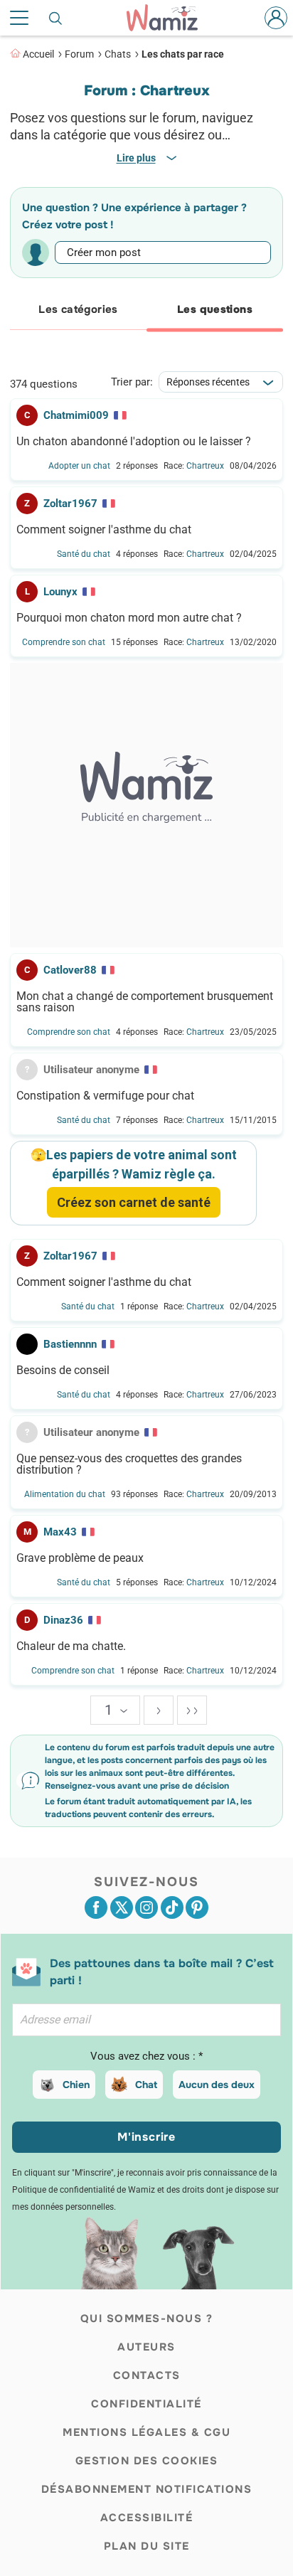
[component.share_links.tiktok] (172, 1907)
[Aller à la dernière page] (192, 1710)
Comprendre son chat (64, 642)
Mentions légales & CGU (146, 2432)
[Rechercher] (56, 18)
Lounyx (60, 592)
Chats (118, 54)
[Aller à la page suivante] (159, 1710)
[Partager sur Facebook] (96, 1907)
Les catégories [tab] (78, 309)
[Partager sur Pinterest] (197, 1907)
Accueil (38, 54)
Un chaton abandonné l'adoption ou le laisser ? (134, 442)
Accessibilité (147, 2518)
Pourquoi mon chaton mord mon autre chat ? (129, 618)
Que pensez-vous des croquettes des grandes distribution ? (129, 1464)
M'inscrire (146, 2137)
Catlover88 (70, 970)
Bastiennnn (70, 1344)
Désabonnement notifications (147, 2489)
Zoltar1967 (70, 504)
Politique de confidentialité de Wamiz (84, 2190)
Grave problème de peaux (80, 1558)
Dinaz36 (63, 1620)
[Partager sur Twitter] (122, 1907)
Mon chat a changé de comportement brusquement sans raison (145, 1002)
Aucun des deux (217, 2085)
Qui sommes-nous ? (147, 2319)
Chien (76, 2085)
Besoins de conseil (63, 1371)
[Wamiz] (169, 18)
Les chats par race (183, 54)
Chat (146, 2085)
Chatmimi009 (76, 415)
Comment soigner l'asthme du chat (104, 530)
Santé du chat (84, 554)
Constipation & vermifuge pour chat (105, 1096)
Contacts (147, 2375)
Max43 (60, 1532)
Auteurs (146, 2347)
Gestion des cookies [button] (147, 2461)
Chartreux (205, 466)
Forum (79, 54)
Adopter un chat (79, 466)
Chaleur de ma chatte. (71, 1646)
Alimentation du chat (65, 1494)
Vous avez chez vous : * (146, 2056)
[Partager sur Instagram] (146, 1907)
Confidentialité (146, 2404)
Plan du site (147, 2546)
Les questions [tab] (215, 309)
